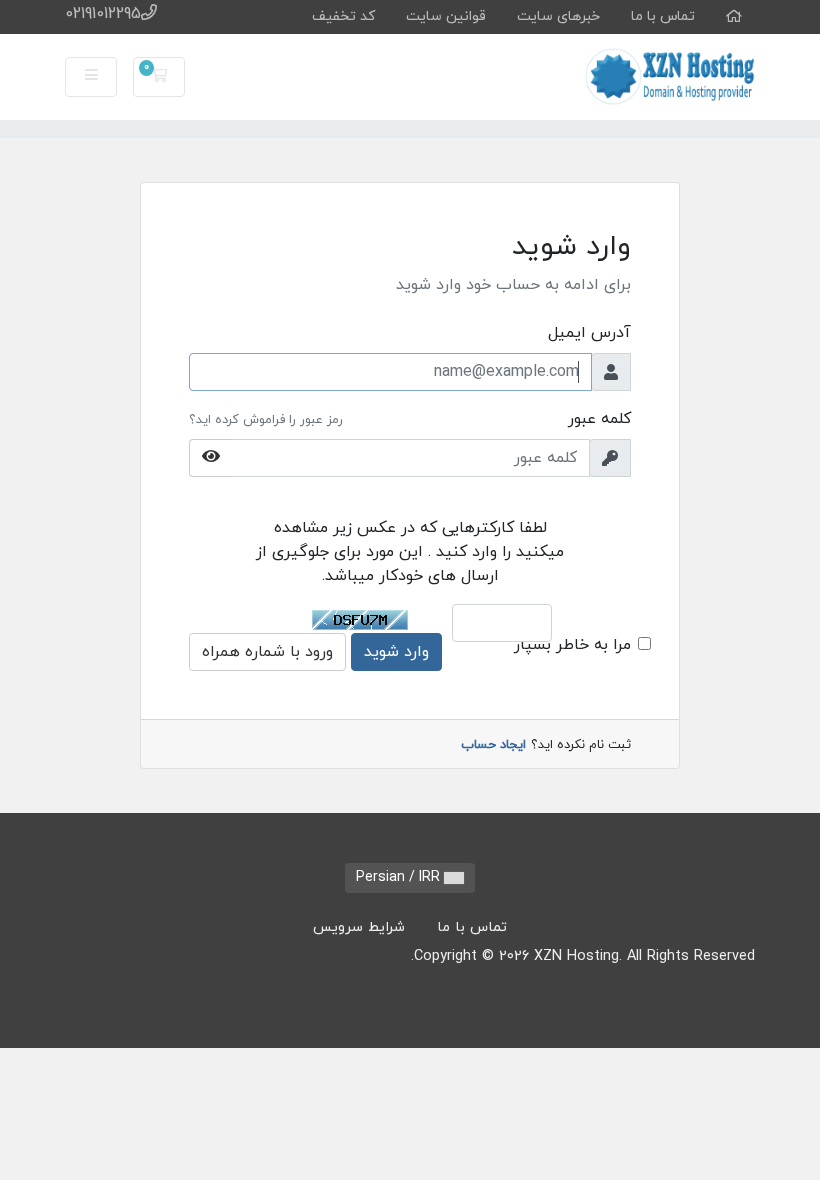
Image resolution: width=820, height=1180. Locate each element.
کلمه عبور (599, 419)
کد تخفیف (343, 16)
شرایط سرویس (359, 927)
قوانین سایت (446, 16)
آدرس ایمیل (589, 333)
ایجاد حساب (493, 745)
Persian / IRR (400, 877)
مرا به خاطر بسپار (572, 645)
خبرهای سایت (558, 16)
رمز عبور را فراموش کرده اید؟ (266, 420)
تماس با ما (663, 16)
